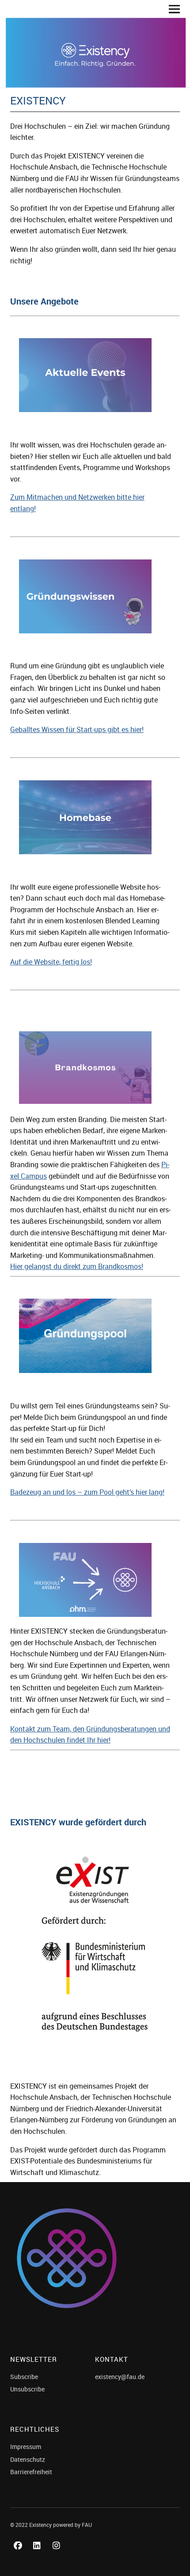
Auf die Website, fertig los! (51, 962)
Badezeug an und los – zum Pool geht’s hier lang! (87, 1492)
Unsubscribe (27, 2389)
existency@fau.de (120, 2377)
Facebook (19, 2555)
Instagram (58, 2555)
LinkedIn (38, 2555)
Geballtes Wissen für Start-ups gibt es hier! (77, 729)
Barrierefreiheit (31, 2472)
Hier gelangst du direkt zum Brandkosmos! (77, 1266)
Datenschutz (28, 2459)
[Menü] (171, 9)
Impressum (26, 2447)
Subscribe (24, 2377)
